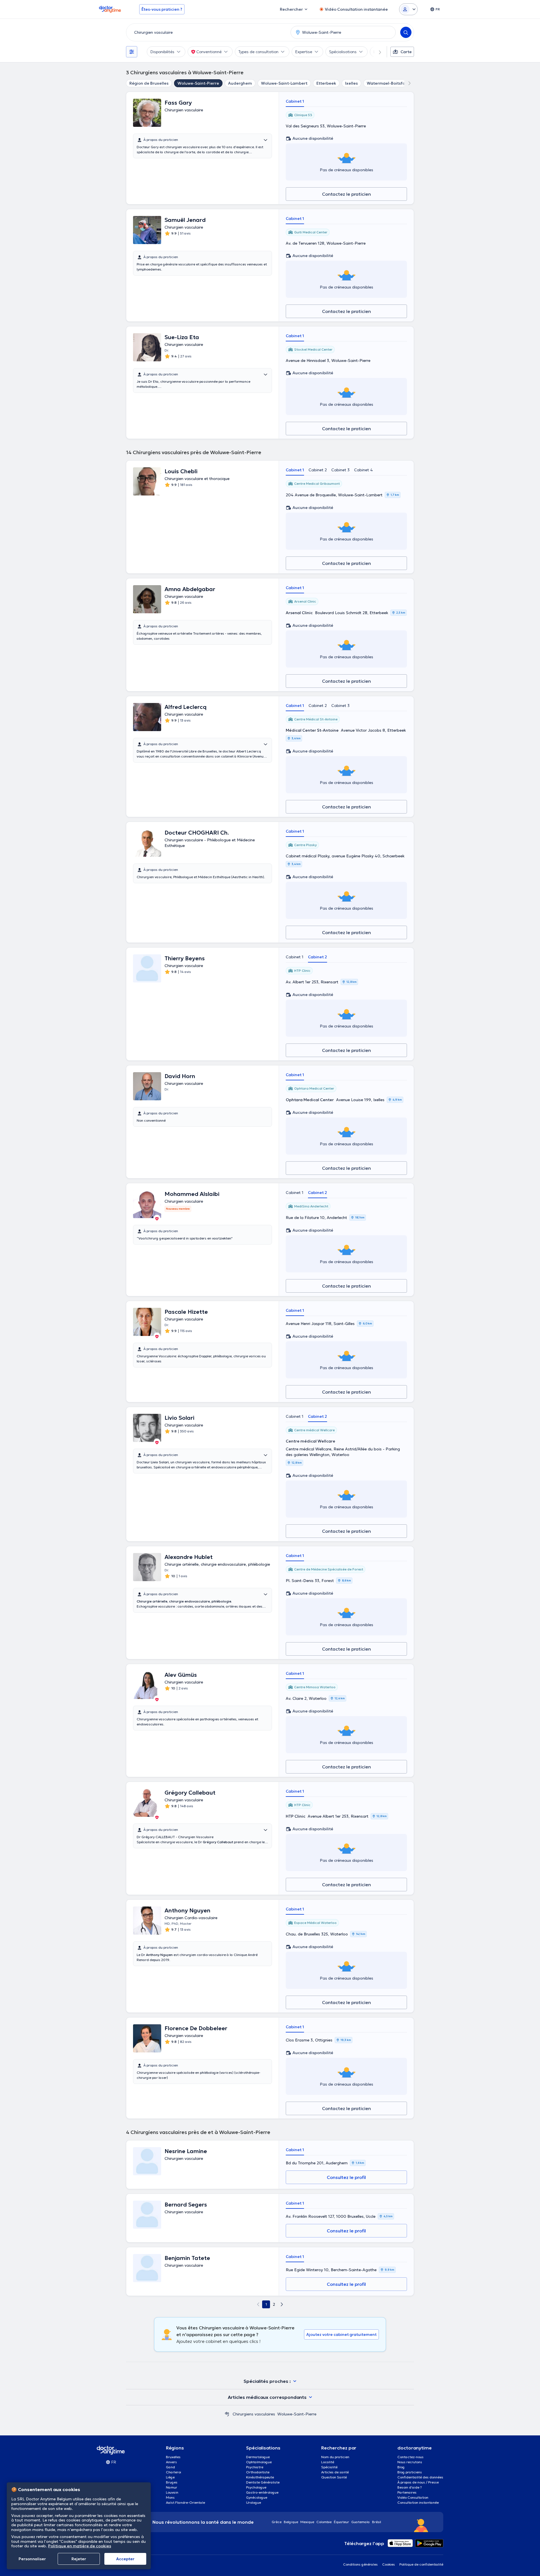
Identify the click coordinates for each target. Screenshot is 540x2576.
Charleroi (174, 2472)
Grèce (277, 2522)
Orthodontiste (258, 2472)
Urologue (254, 2502)
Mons (170, 2497)
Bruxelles (173, 2457)
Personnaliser (32, 2559)
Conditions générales (360, 2564)
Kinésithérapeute (260, 2477)
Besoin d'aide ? (410, 2487)
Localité (328, 2462)
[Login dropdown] (408, 9)
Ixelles (351, 83)
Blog (401, 2467)
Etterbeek (326, 83)
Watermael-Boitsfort (388, 83)
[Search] (406, 32)
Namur (172, 2487)
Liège (170, 2477)
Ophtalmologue (259, 2462)
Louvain (172, 2492)
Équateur (341, 2522)
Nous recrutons (410, 2462)
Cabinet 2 (318, 470)
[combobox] (207, 32)
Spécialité (329, 2467)
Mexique (307, 2522)
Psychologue (256, 2487)
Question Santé (334, 2477)
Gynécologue (257, 2497)
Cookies (389, 2564)
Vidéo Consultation (413, 2497)
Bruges (172, 2482)
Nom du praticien (335, 2457)
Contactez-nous (410, 2457)
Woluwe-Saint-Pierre (198, 83)
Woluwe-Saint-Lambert (284, 83)
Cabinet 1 (295, 101)
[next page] (282, 2304)
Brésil (377, 2522)
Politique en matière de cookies (80, 2546)
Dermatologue (258, 2457)
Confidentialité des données (420, 2477)
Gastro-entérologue (262, 2492)
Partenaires (407, 2492)
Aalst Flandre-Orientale (185, 2502)
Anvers (171, 2462)
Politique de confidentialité (421, 2564)
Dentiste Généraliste (263, 2482)
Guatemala (361, 2522)
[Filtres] (132, 52)
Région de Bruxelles (149, 83)
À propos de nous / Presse (418, 2482)
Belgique (291, 2522)
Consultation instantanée (418, 2502)
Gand (170, 2467)
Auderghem (240, 83)
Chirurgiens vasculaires (254, 2414)
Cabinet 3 (340, 470)
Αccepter (125, 2559)
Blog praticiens (410, 2472)
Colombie (324, 2522)
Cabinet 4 (364, 470)
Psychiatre (255, 2467)
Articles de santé (335, 2472)
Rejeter (79, 2559)
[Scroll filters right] (377, 52)
